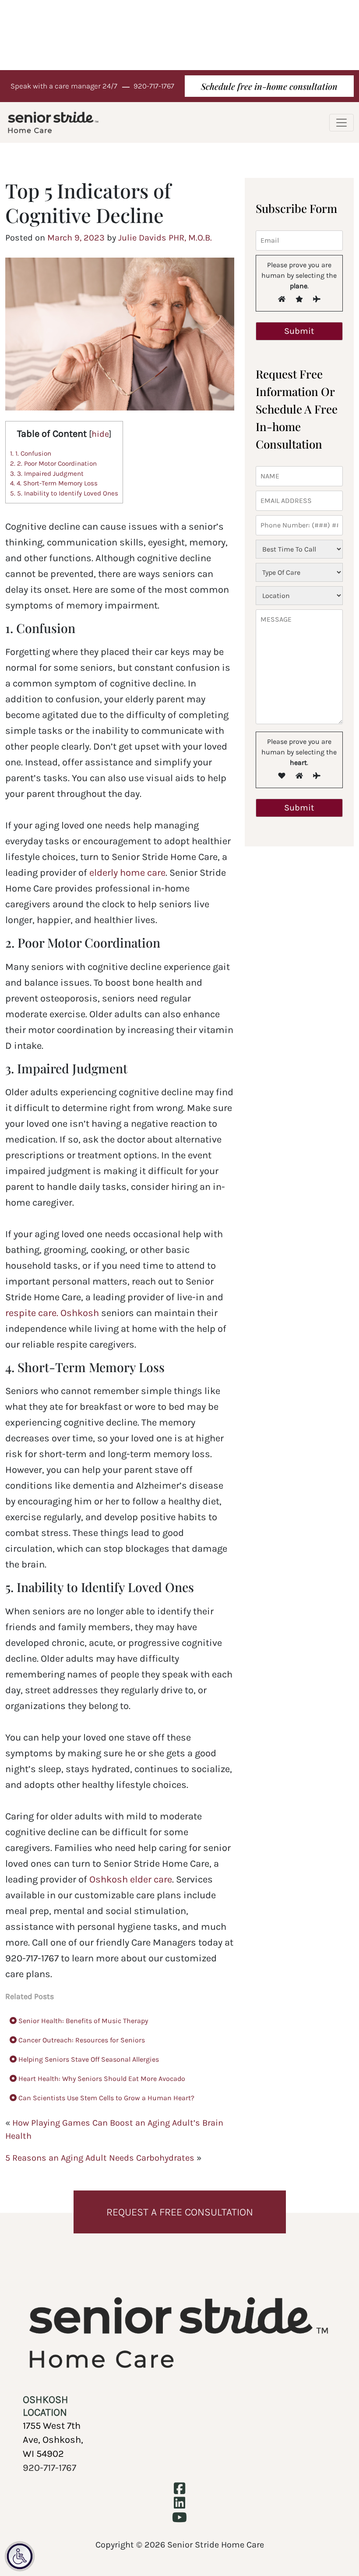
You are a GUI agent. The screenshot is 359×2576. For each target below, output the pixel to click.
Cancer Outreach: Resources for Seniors (81, 2040)
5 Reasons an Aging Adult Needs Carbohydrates (100, 2158)
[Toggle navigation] (341, 123)
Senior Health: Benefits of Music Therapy (82, 2021)
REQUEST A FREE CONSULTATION (180, 2212)
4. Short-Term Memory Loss (54, 483)
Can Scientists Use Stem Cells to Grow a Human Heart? (106, 2098)
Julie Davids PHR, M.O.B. (165, 238)
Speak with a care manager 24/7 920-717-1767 (92, 86)
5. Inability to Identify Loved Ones (64, 493)
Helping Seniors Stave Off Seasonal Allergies (88, 2059)
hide (100, 434)
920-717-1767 (49, 2468)
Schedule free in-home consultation (269, 86)
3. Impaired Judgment (47, 474)
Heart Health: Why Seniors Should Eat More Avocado (101, 2079)
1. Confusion (31, 453)
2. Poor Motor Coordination (53, 464)
